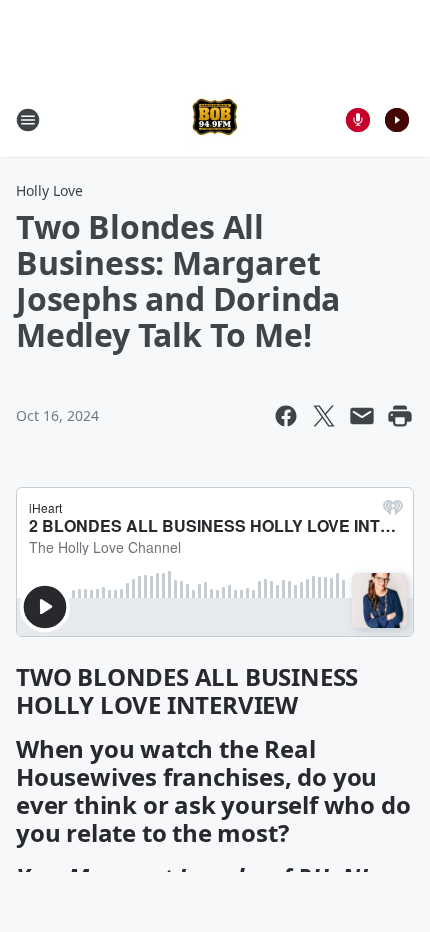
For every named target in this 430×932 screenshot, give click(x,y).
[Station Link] (215, 119)
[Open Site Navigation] (28, 120)
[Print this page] (400, 416)
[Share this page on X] (324, 416)
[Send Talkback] (358, 120)
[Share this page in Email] (362, 416)
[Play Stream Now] (397, 120)
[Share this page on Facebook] (286, 416)
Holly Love (49, 190)
